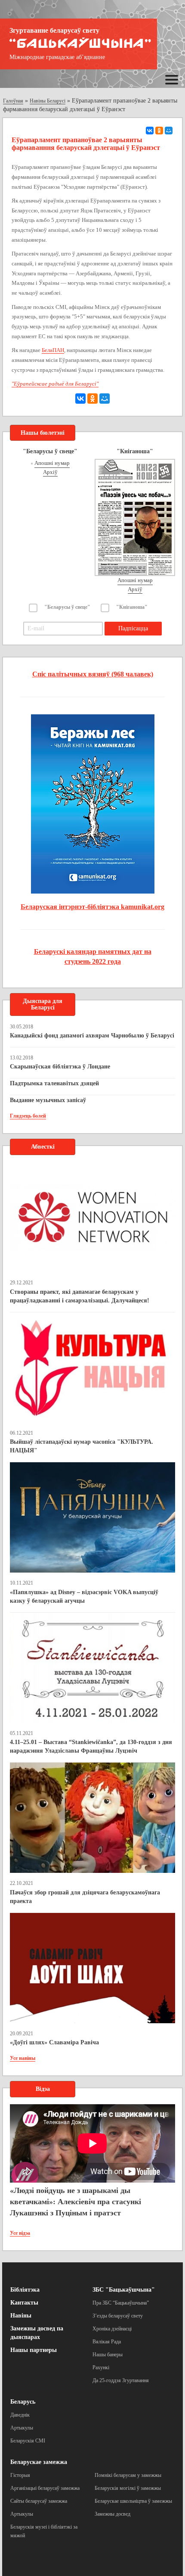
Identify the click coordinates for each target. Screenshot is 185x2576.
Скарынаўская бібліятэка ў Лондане (60, 1067)
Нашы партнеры (34, 2350)
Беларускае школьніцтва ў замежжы (133, 2501)
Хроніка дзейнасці (112, 2329)
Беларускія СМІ (28, 2441)
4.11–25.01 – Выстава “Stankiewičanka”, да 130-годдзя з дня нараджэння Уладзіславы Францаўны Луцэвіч (91, 1746)
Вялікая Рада (107, 2342)
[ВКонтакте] (150, 131)
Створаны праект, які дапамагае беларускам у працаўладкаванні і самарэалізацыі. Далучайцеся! (80, 1296)
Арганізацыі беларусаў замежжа (45, 2488)
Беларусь (23, 2402)
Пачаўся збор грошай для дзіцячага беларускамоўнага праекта (85, 1897)
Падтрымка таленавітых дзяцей (54, 1083)
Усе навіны (23, 2058)
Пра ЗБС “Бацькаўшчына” (121, 2303)
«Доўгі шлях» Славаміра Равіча (54, 2042)
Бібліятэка (25, 2290)
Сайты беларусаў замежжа (39, 2501)
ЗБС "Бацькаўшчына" (124, 2290)
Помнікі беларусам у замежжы (128, 2475)
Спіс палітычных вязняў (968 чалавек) (93, 674)
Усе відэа (20, 2233)
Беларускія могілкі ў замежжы (128, 2488)
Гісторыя (20, 2475)
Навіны (21, 2316)
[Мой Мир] (169, 131)
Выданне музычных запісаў (48, 1100)
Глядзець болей (28, 1116)
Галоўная (13, 101)
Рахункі (101, 2367)
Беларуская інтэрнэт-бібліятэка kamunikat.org (92, 907)
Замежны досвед (113, 2514)
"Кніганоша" (132, 607)
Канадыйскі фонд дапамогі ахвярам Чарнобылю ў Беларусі (92, 1036)
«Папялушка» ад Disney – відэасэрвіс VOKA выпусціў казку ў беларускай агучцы (84, 1596)
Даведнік (20, 2415)
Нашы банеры (108, 2355)
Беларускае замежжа (39, 2462)
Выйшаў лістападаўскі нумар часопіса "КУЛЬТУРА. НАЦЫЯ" (82, 1446)
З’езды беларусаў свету (118, 2316)
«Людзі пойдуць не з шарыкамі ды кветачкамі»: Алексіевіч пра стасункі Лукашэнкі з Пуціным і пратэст (76, 2201)
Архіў (50, 472)
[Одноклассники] (159, 131)
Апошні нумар (52, 463)
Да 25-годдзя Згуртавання (121, 2380)
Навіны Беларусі (48, 101)
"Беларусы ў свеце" (67, 607)
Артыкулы (22, 2428)
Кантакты (24, 2303)
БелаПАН (53, 350)
